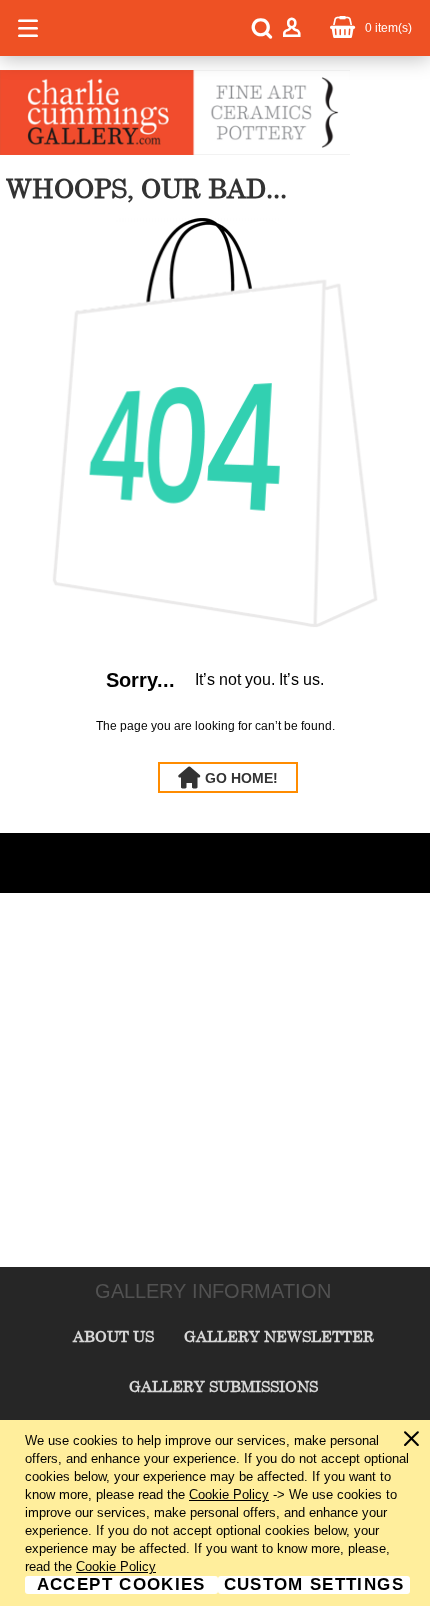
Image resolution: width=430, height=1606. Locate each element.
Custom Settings (314, 1585)
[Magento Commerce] (175, 151)
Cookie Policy (229, 1494)
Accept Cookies (121, 1585)
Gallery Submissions (223, 1386)
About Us (113, 1336)
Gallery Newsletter (279, 1336)
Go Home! (241, 778)
